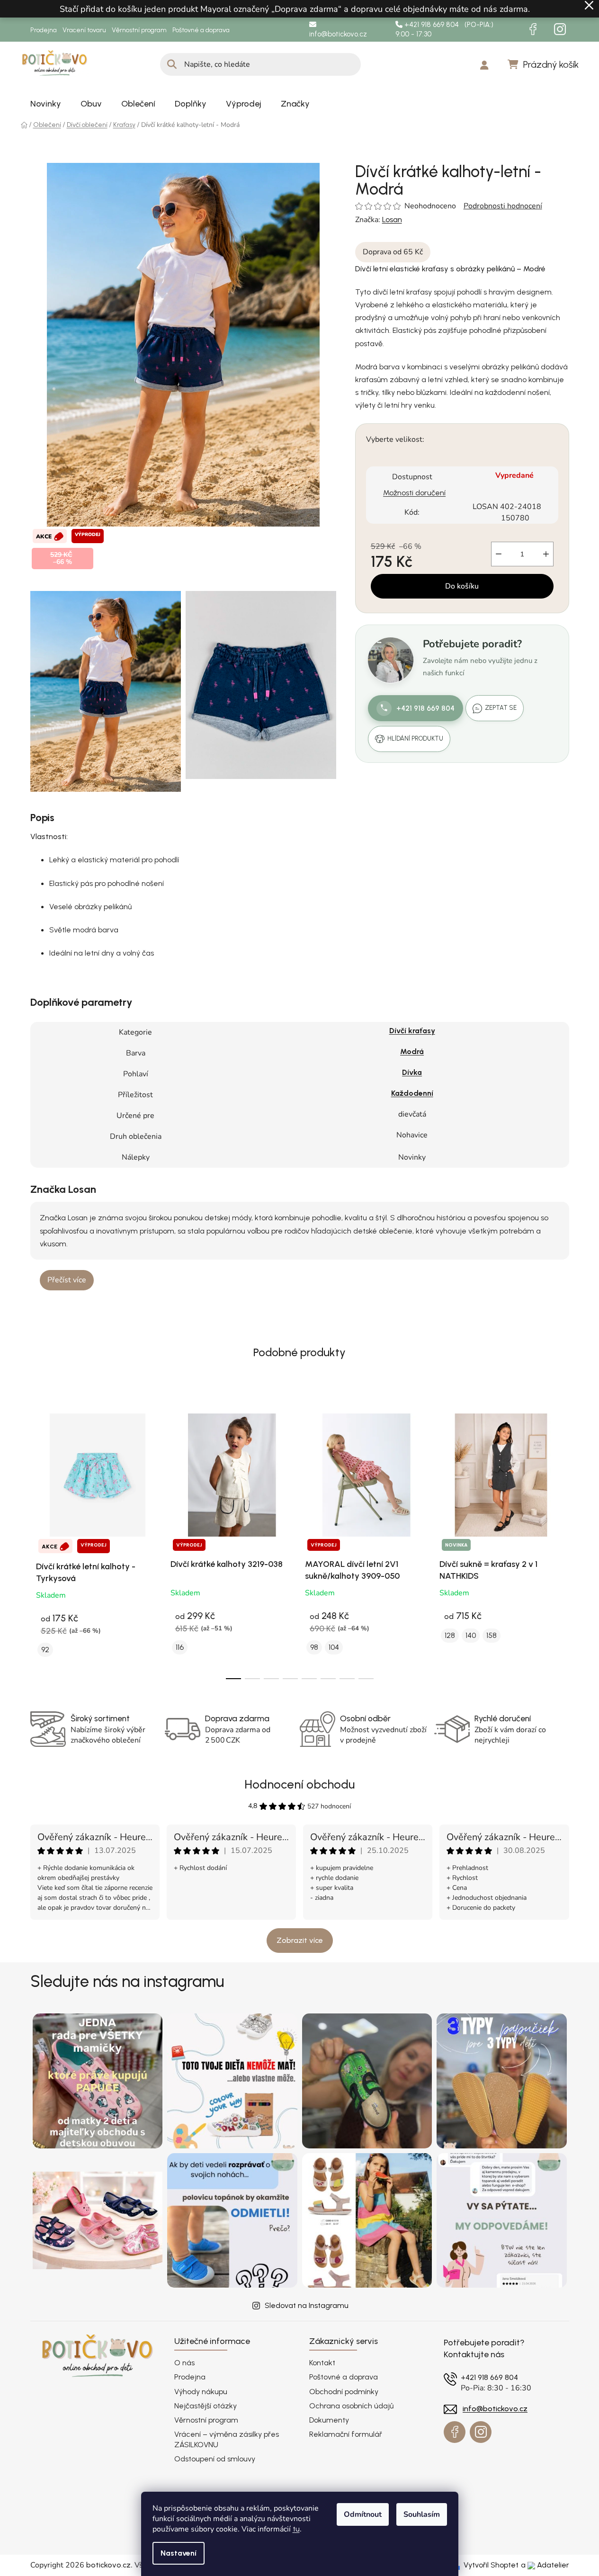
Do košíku (462, 586)
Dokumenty (329, 2420)
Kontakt (322, 2363)
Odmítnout (363, 2514)
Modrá (412, 1051)
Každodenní (412, 1093)
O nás (184, 2363)
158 (492, 1635)
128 (450, 1635)
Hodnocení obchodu (299, 1784)
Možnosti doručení (414, 492)
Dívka (412, 1072)
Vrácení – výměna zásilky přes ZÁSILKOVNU (227, 2439)
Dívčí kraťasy (412, 1031)
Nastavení (179, 2553)
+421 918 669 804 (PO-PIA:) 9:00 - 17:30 (444, 30)
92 (45, 1650)
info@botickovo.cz (338, 34)
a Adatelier (545, 2565)
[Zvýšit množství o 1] (546, 554)
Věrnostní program (139, 30)
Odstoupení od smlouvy (215, 2459)
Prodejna (44, 30)
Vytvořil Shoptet (491, 2565)
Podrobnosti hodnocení (503, 206)
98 (314, 1647)
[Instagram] (560, 29)
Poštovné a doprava (201, 30)
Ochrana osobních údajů (351, 2406)
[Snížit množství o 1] (499, 554)
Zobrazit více (300, 1940)
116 (180, 1647)
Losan (392, 219)
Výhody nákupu (201, 2392)
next (562, 1541)
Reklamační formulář (346, 2434)
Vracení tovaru (84, 30)
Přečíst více (67, 1280)
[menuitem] (46, 104)
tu (296, 2529)
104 (334, 1647)
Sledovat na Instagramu (307, 2305)
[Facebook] (533, 29)
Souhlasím (422, 2514)
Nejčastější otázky (206, 2406)
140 (471, 1635)
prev (38, 1541)
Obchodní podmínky (344, 2392)
